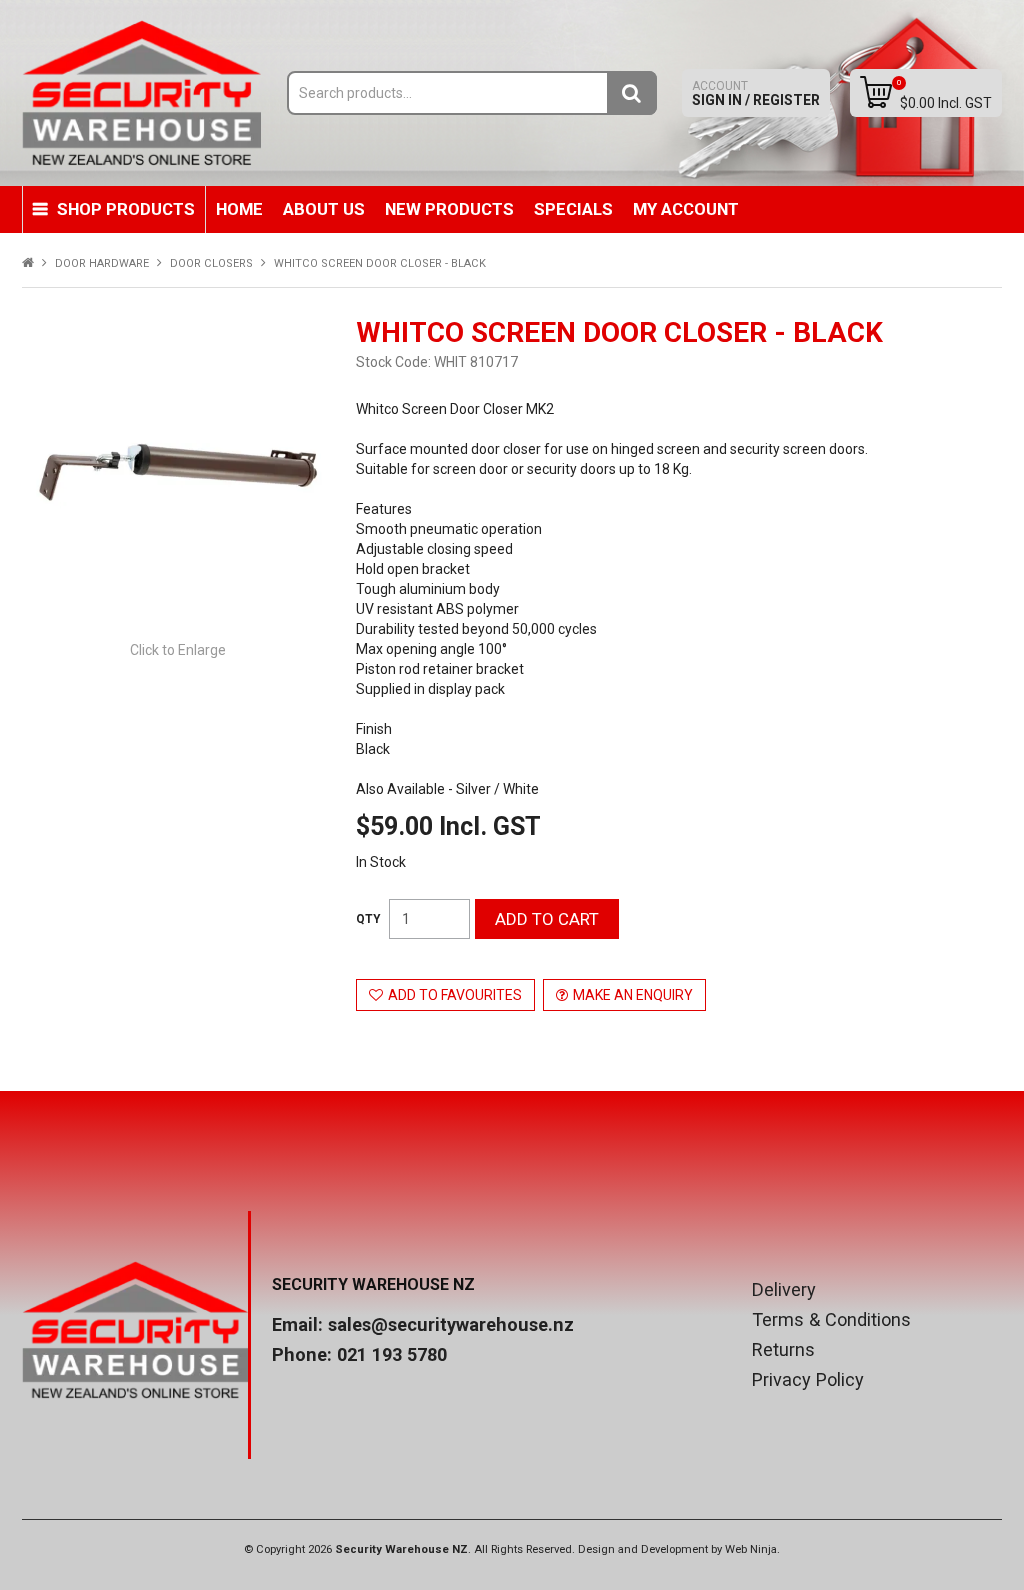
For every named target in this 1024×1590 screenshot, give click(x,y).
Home (239, 209)
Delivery (784, 1290)
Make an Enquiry (633, 995)
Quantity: (368, 919)
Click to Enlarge (178, 650)
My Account (686, 209)
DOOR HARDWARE (102, 263)
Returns (783, 1350)
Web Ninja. (752, 1549)
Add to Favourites (455, 995)
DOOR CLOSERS (211, 263)
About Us (324, 209)
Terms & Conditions (831, 1320)
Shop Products (126, 209)
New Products (449, 209)
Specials (573, 209)
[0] (876, 92)
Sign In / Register (756, 93)
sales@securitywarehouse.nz (451, 1324)
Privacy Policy (808, 1380)
